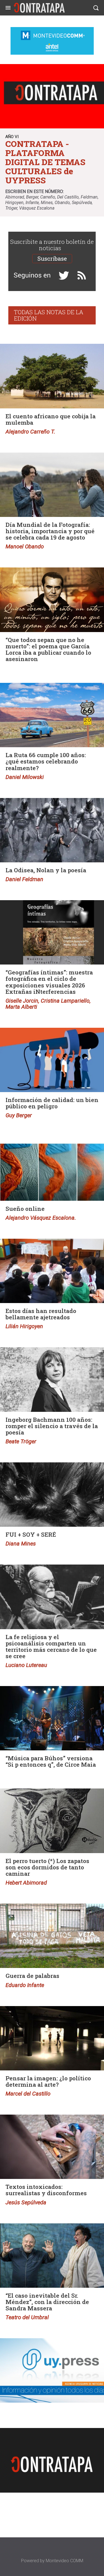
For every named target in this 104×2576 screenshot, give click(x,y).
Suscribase (52, 258)
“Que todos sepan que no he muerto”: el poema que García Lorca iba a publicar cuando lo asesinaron (48, 649)
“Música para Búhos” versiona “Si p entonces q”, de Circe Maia (51, 1761)
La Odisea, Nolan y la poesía (46, 870)
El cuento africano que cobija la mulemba (51, 419)
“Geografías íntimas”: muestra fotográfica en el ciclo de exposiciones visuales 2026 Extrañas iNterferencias (49, 982)
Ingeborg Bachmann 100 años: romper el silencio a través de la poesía (52, 1426)
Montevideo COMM (64, 2561)
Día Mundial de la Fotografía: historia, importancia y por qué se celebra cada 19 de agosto (50, 531)
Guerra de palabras (32, 1976)
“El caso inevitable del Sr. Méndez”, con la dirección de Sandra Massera (47, 2302)
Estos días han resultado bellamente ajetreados (41, 1314)
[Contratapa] (40, 8)
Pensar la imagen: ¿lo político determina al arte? (48, 2081)
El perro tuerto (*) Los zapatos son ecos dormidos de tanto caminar (47, 1867)
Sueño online (25, 1209)
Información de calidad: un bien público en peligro (52, 1103)
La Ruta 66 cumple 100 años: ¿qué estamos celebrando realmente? (46, 761)
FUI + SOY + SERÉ (31, 1534)
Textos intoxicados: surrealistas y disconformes (46, 2190)
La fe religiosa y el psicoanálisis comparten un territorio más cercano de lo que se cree (51, 1646)
